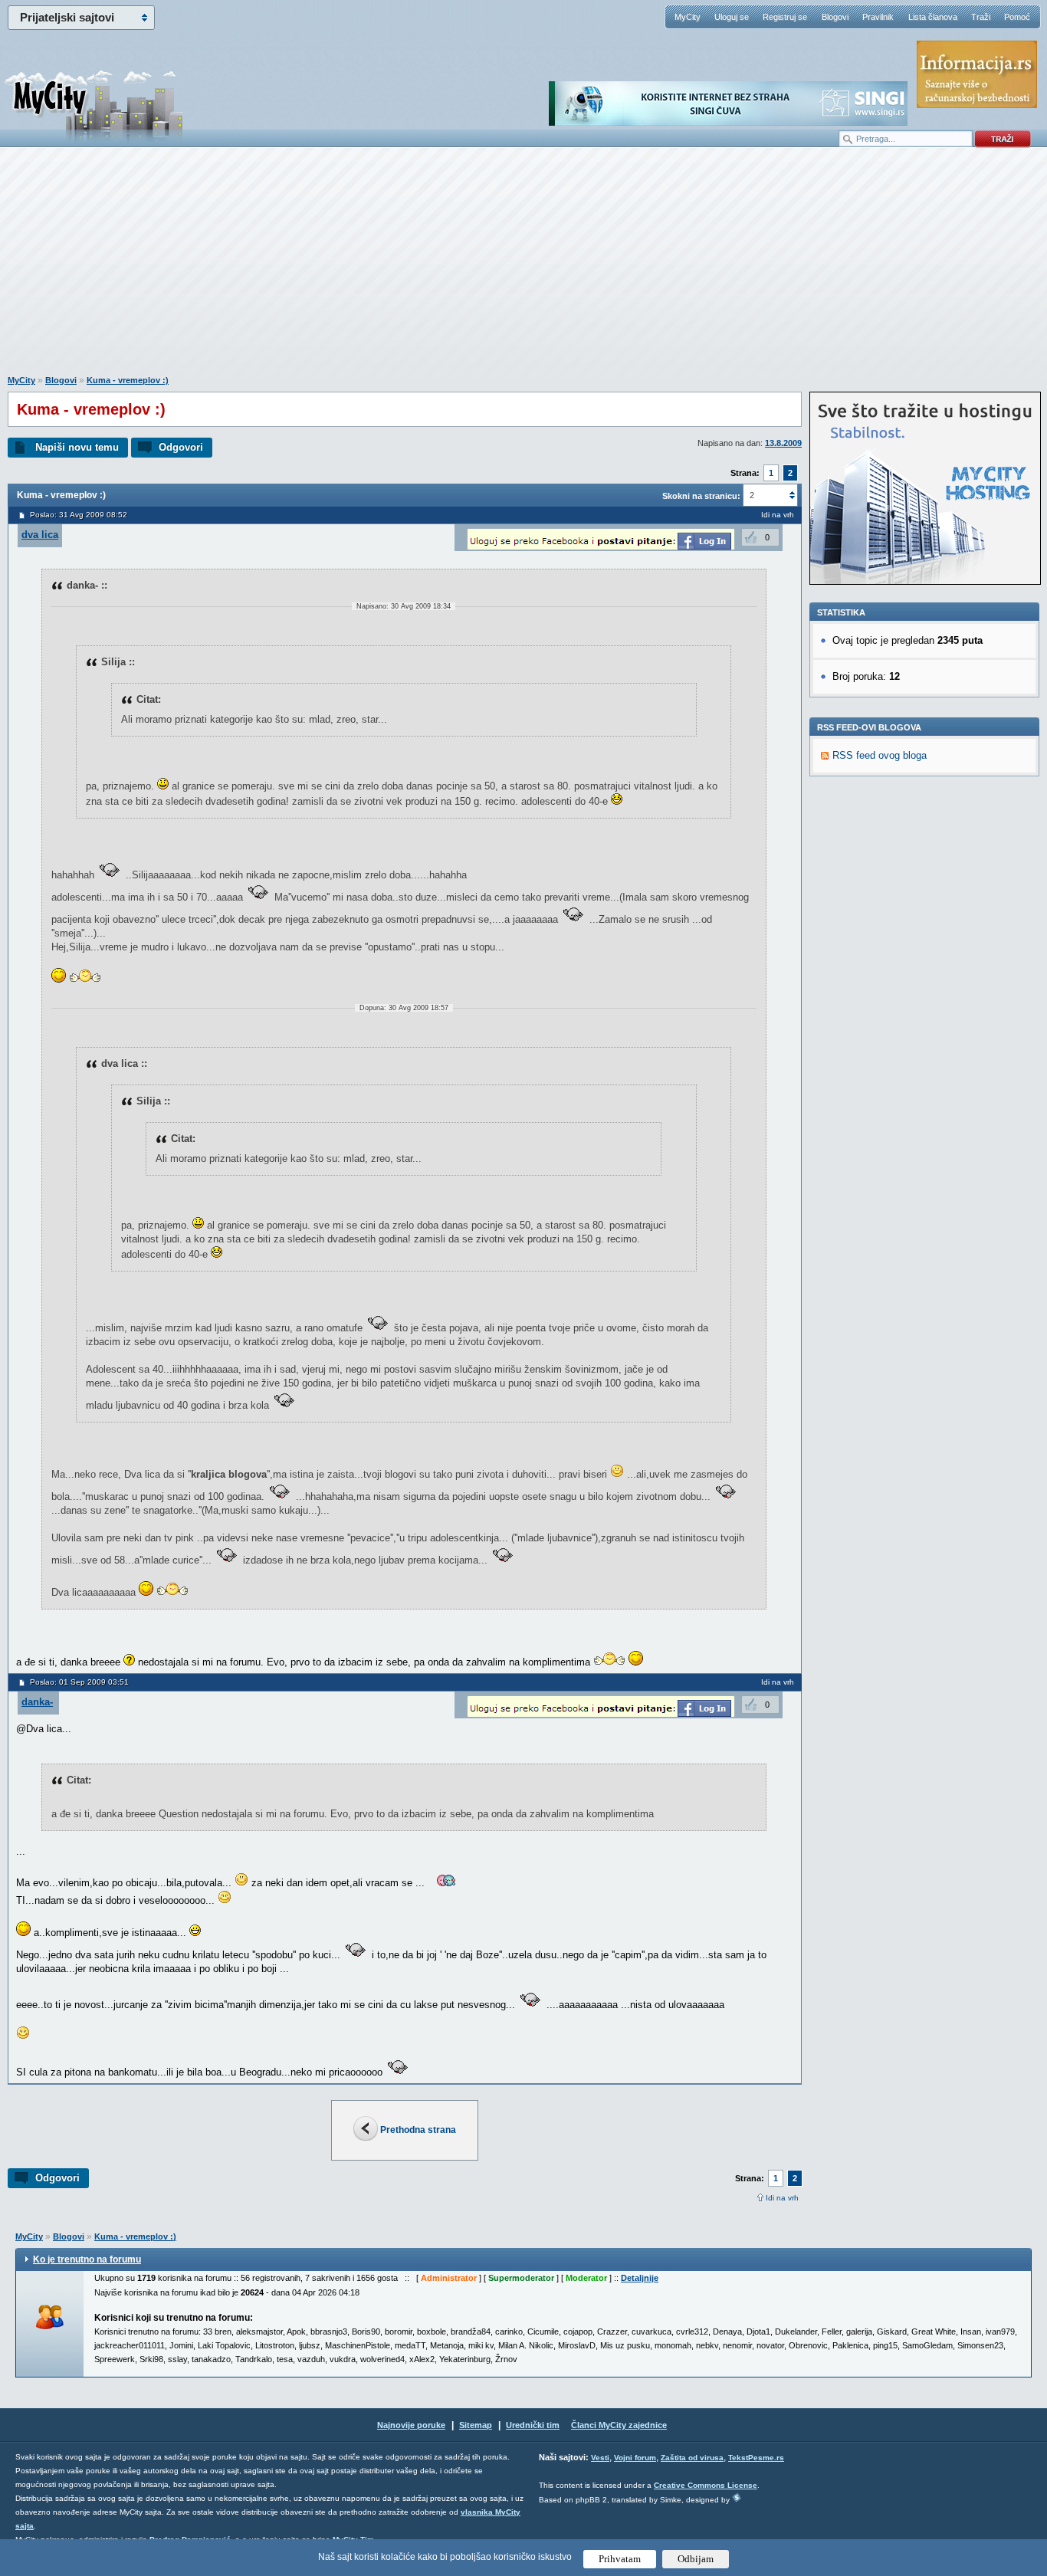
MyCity (688, 17)
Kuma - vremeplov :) (128, 380)
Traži (981, 17)
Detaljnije (640, 2278)
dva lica (40, 535)
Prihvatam (620, 2559)
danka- (37, 1702)
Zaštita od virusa (692, 2458)
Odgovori (181, 447)
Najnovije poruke (411, 2425)
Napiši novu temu (77, 447)
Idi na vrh (782, 2198)
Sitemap (476, 2425)
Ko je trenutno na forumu (87, 2259)
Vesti (600, 2458)
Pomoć (1017, 17)
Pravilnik (878, 17)
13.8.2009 (783, 443)
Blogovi (835, 17)
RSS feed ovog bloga (880, 755)
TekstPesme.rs (756, 2458)
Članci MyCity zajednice (619, 2425)
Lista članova (933, 17)
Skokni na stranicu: (701, 496)
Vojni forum (635, 2458)
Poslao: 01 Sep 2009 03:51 (79, 1682)
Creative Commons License (706, 2485)
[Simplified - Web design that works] (737, 2497)
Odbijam (696, 2559)
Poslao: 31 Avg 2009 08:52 (79, 515)
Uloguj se (732, 17)
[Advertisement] (523, 269)
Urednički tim (533, 2425)
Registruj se (785, 17)
